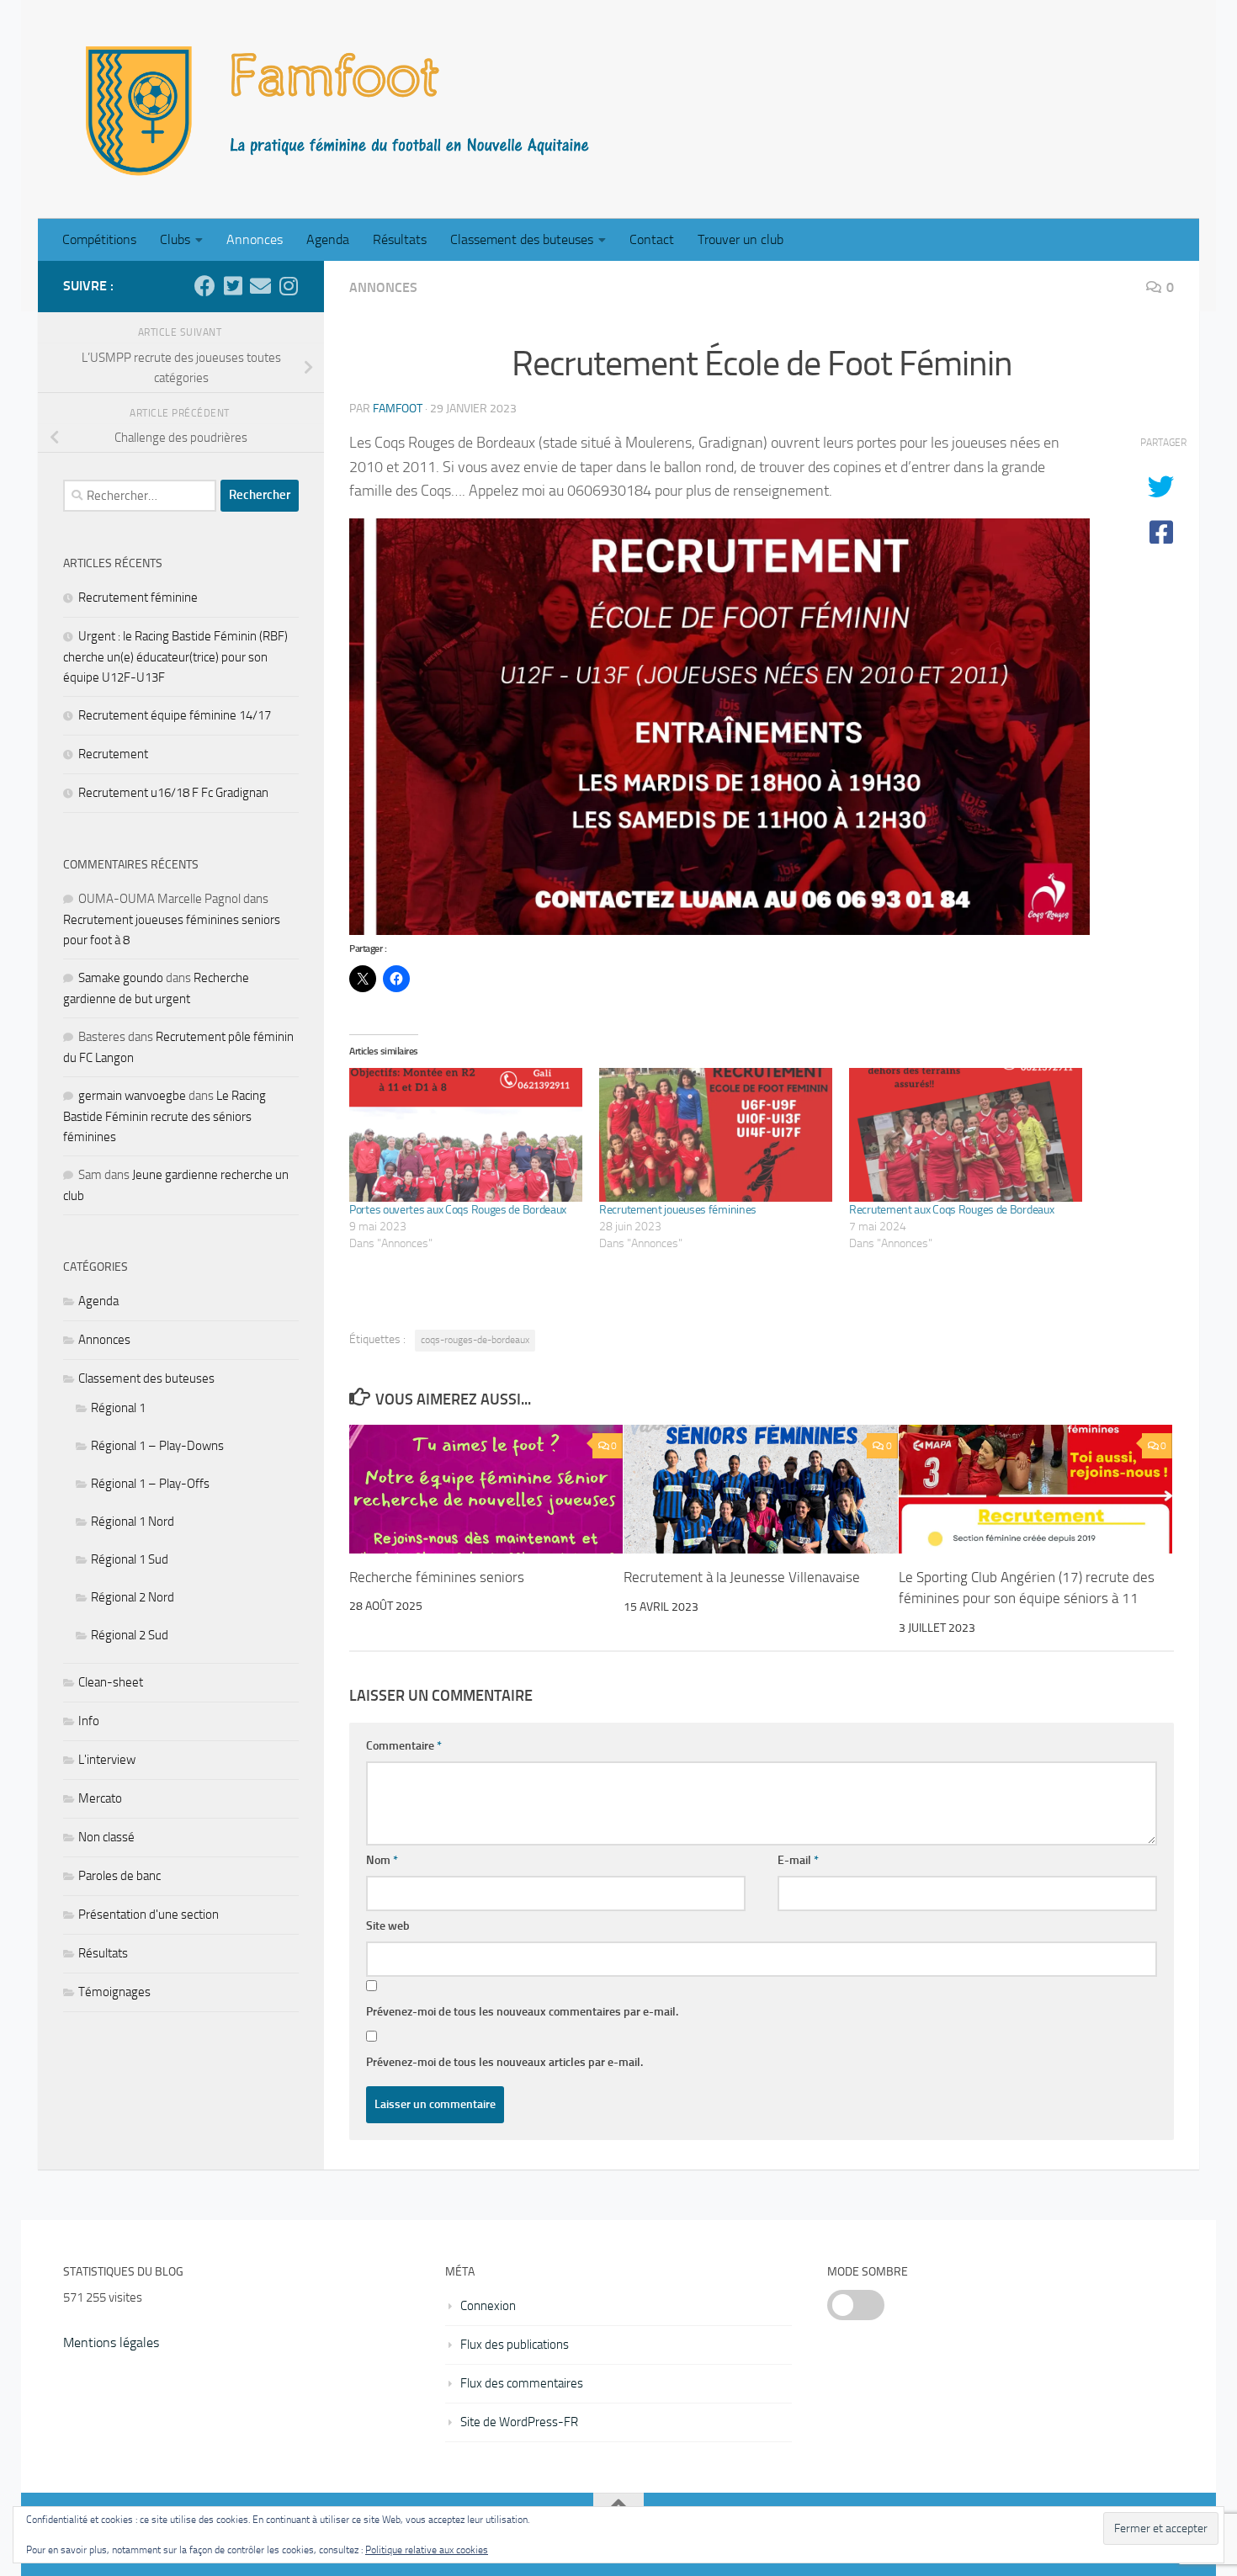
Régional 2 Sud (130, 1635)
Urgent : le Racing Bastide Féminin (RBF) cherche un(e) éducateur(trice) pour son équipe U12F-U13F (175, 657)
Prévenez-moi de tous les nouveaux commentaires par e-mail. (522, 2012)
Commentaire (404, 1746)
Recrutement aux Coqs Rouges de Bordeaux (951, 1210)
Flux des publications (515, 2345)
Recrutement (113, 754)
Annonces (255, 239)
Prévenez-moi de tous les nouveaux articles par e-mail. (504, 2062)
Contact (652, 239)
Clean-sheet (111, 1682)
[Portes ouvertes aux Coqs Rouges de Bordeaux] (466, 1134)
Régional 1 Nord (133, 1522)
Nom (382, 1860)
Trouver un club (741, 239)
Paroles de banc (119, 1876)
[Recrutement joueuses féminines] (716, 1134)
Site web (388, 1926)
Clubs (175, 239)
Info (89, 1721)
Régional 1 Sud (130, 1559)
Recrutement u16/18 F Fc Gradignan (173, 793)
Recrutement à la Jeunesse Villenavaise (742, 1577)
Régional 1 (118, 1408)
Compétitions (99, 239)
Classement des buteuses (522, 239)
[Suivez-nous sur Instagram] (288, 286)
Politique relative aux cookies (427, 2550)
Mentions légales (111, 2342)
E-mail (798, 1860)
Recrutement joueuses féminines (678, 1210)
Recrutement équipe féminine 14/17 (175, 715)
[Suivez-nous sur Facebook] (205, 286)
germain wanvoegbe (132, 1096)
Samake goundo (121, 978)
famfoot (398, 409)
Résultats (400, 239)
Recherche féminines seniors (437, 1577)
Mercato (100, 1798)
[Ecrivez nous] (260, 286)
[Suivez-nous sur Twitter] (233, 286)
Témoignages (114, 1992)
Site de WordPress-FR (519, 2422)
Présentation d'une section (149, 1915)
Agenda (328, 239)
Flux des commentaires (522, 2383)
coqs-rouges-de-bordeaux (475, 1340)
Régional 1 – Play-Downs (157, 1446)
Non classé (106, 1837)
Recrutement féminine (138, 598)
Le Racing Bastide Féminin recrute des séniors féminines (165, 1116)
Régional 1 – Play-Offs (150, 1484)
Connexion (488, 2306)
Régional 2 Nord (133, 1597)
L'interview (107, 1760)
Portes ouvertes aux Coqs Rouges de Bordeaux (458, 1210)
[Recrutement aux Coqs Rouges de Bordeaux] (966, 1134)
